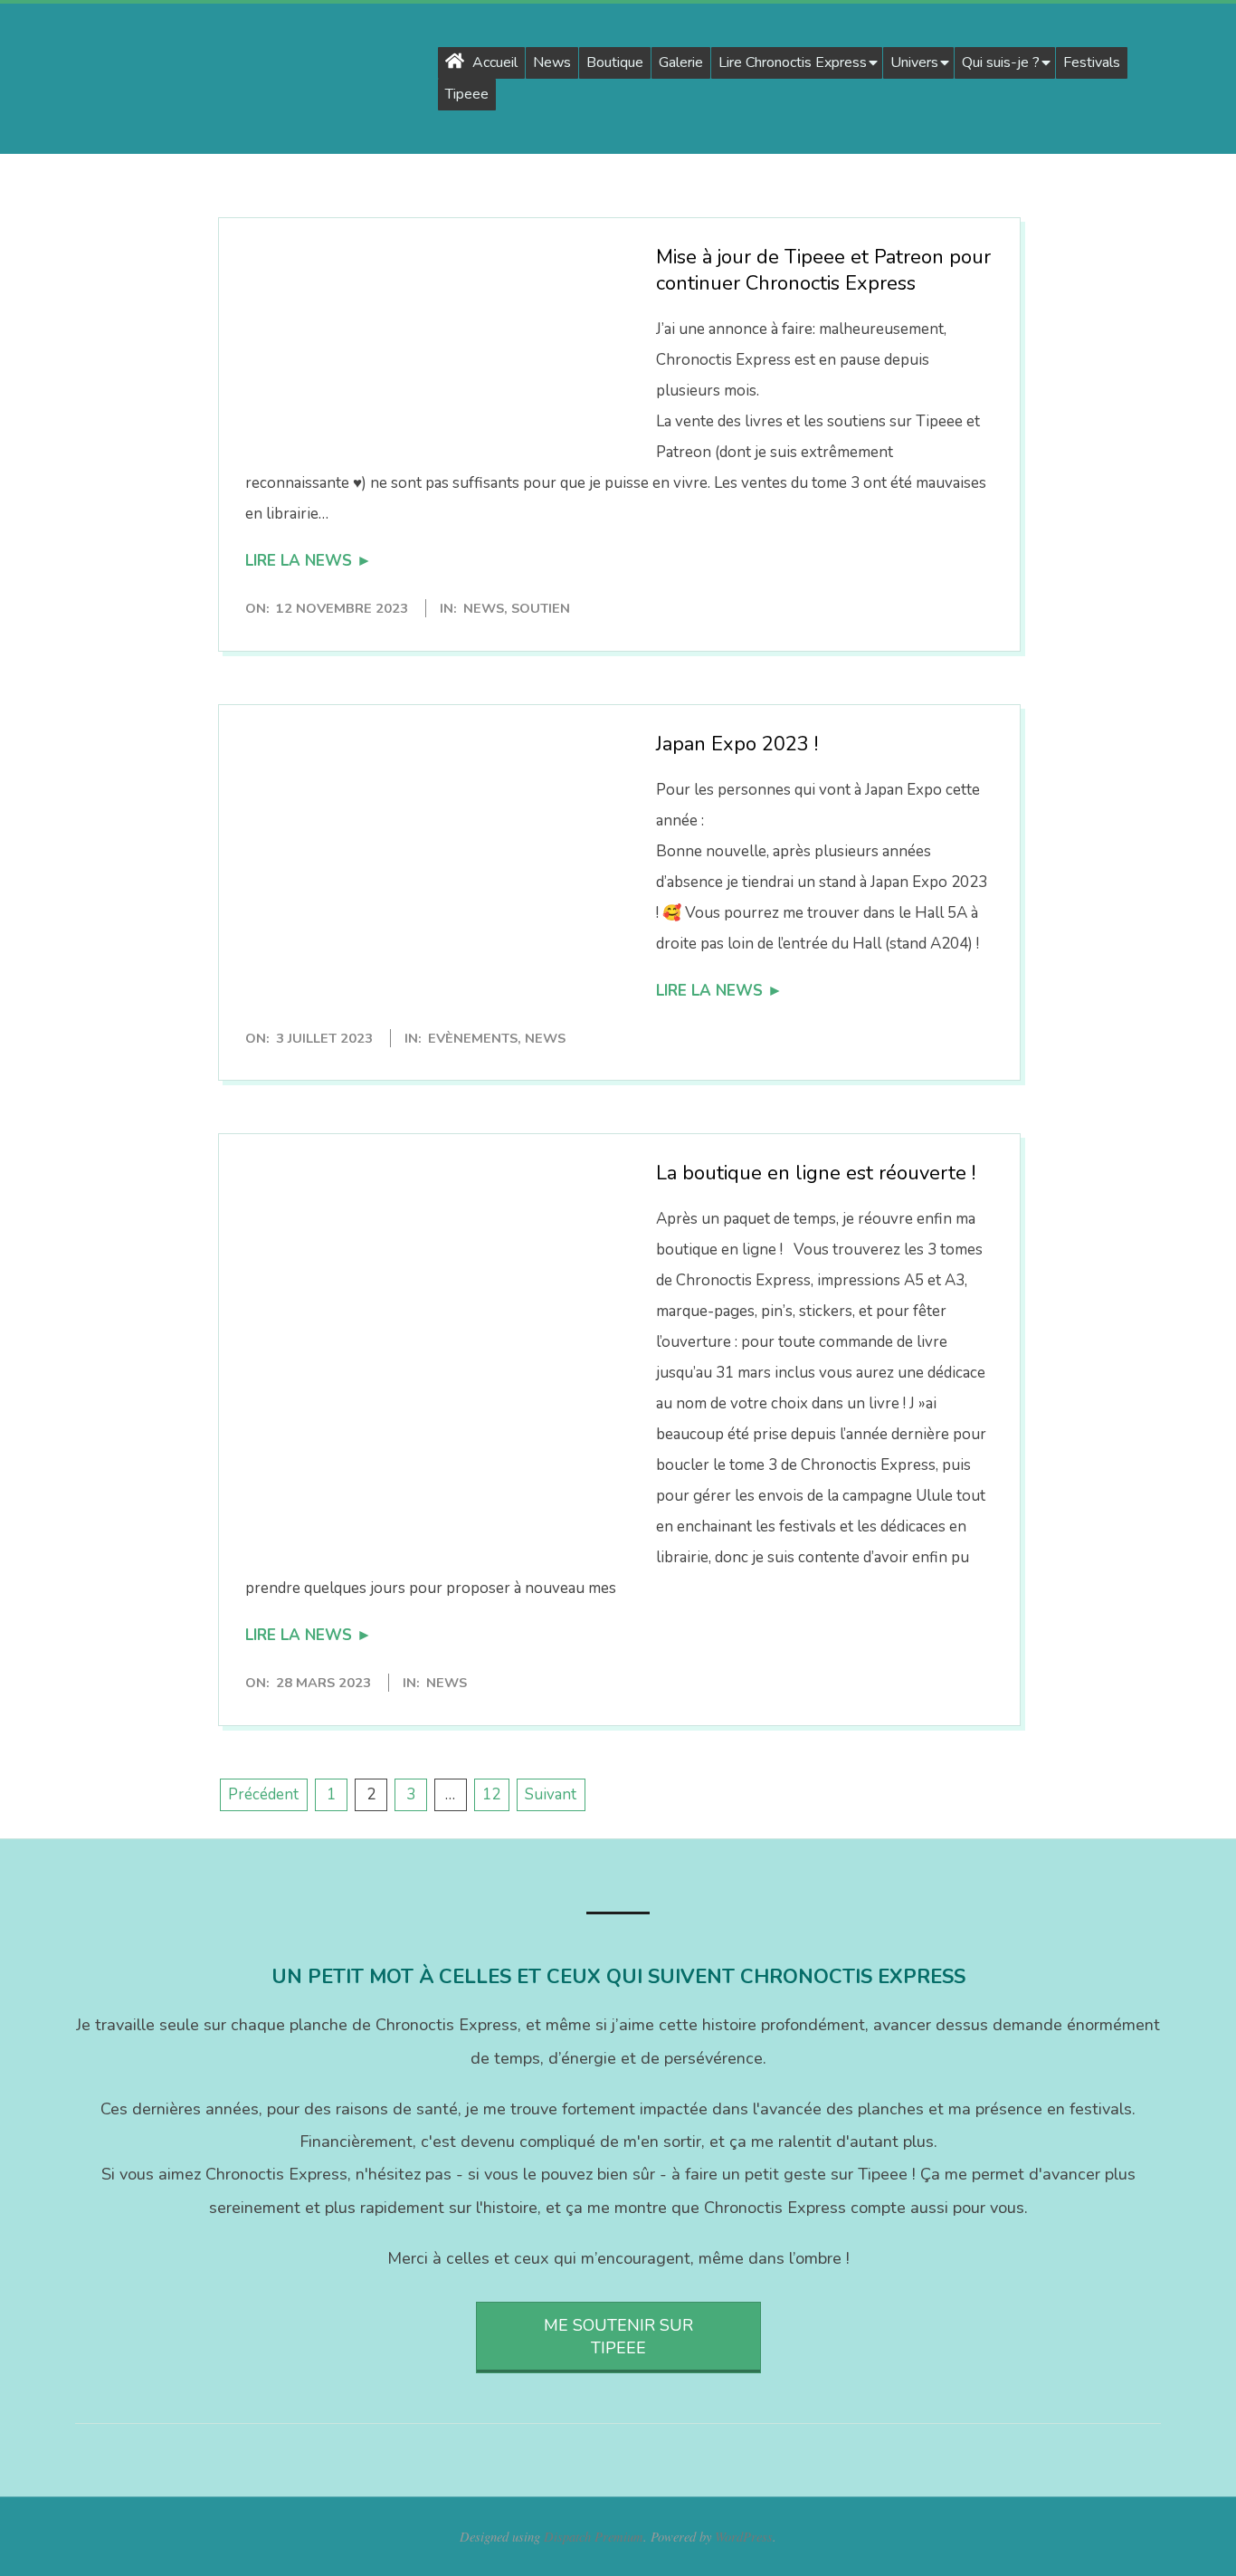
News (552, 62)
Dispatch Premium (594, 2536)
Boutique (615, 62)
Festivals (1092, 62)
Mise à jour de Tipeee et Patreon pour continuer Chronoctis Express (823, 270)
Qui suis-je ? (1001, 62)
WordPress (744, 2536)
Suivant (551, 1794)
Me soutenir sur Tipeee (618, 2337)
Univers (914, 62)
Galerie (681, 62)
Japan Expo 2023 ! (737, 744)
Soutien (541, 608)
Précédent (263, 1794)
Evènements (473, 1038)
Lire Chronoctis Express (793, 62)
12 (491, 1794)
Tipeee (467, 94)
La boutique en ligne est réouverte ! (816, 1173)
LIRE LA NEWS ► (309, 561)
